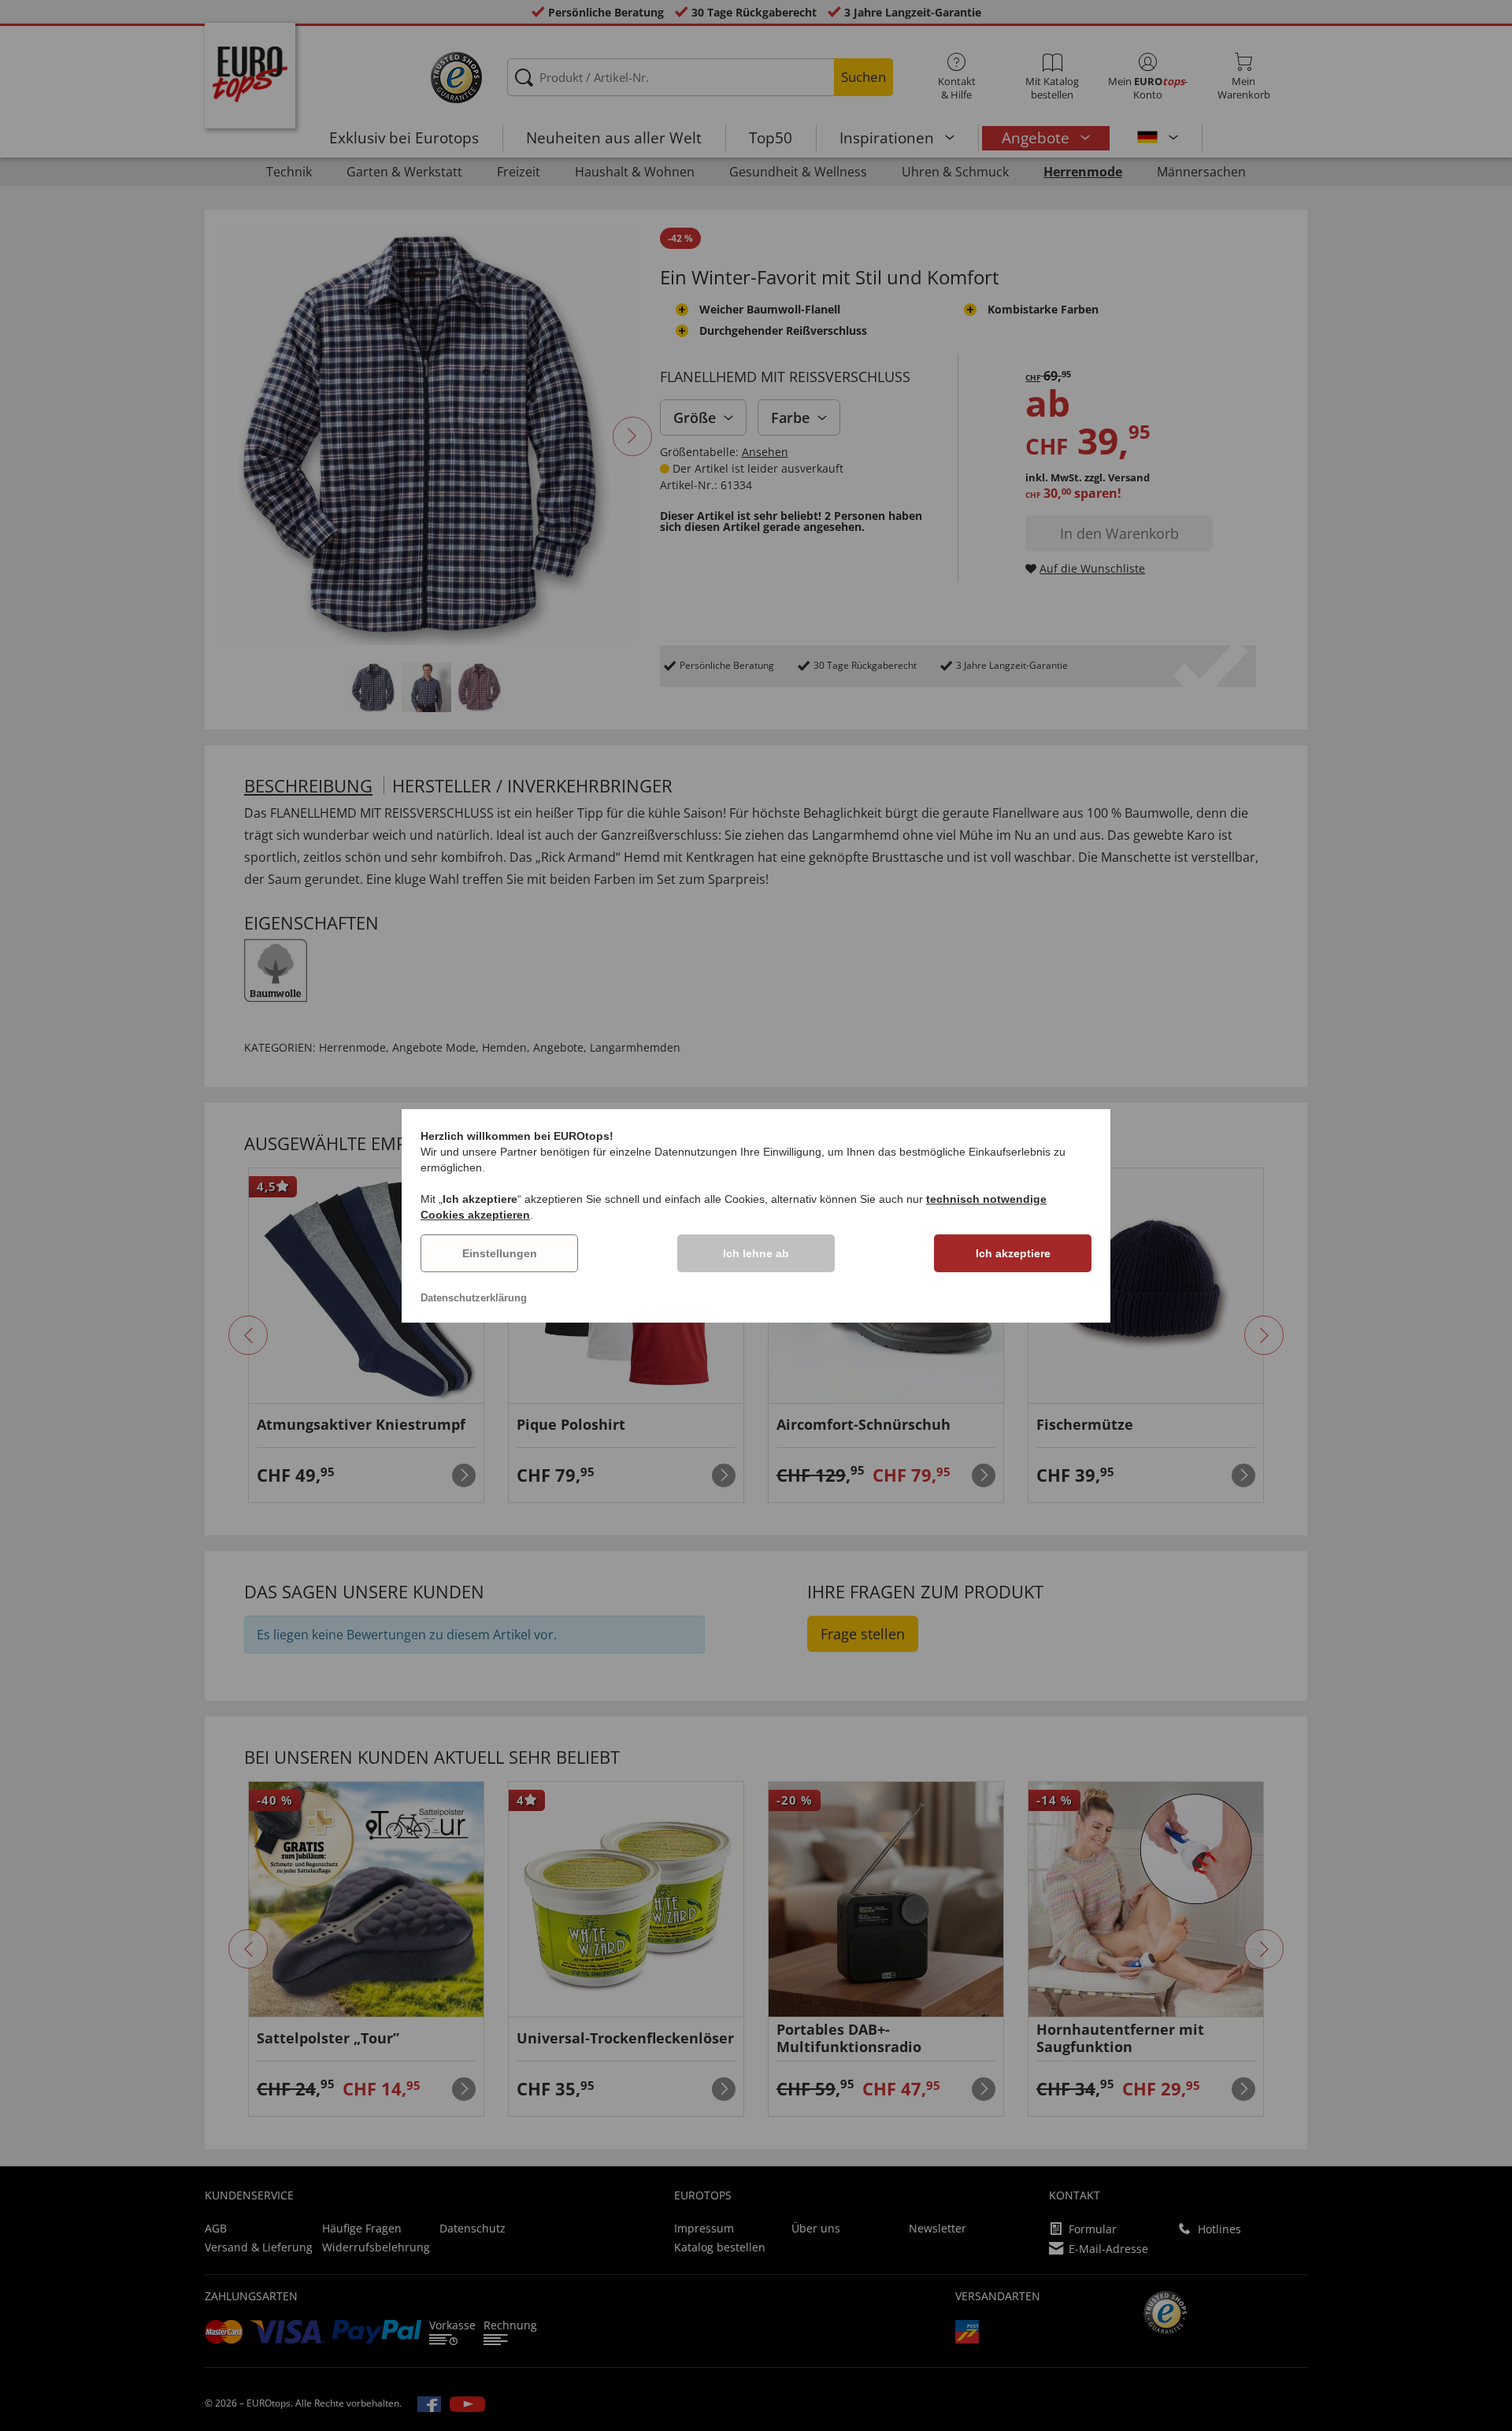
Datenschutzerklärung (474, 1298)
